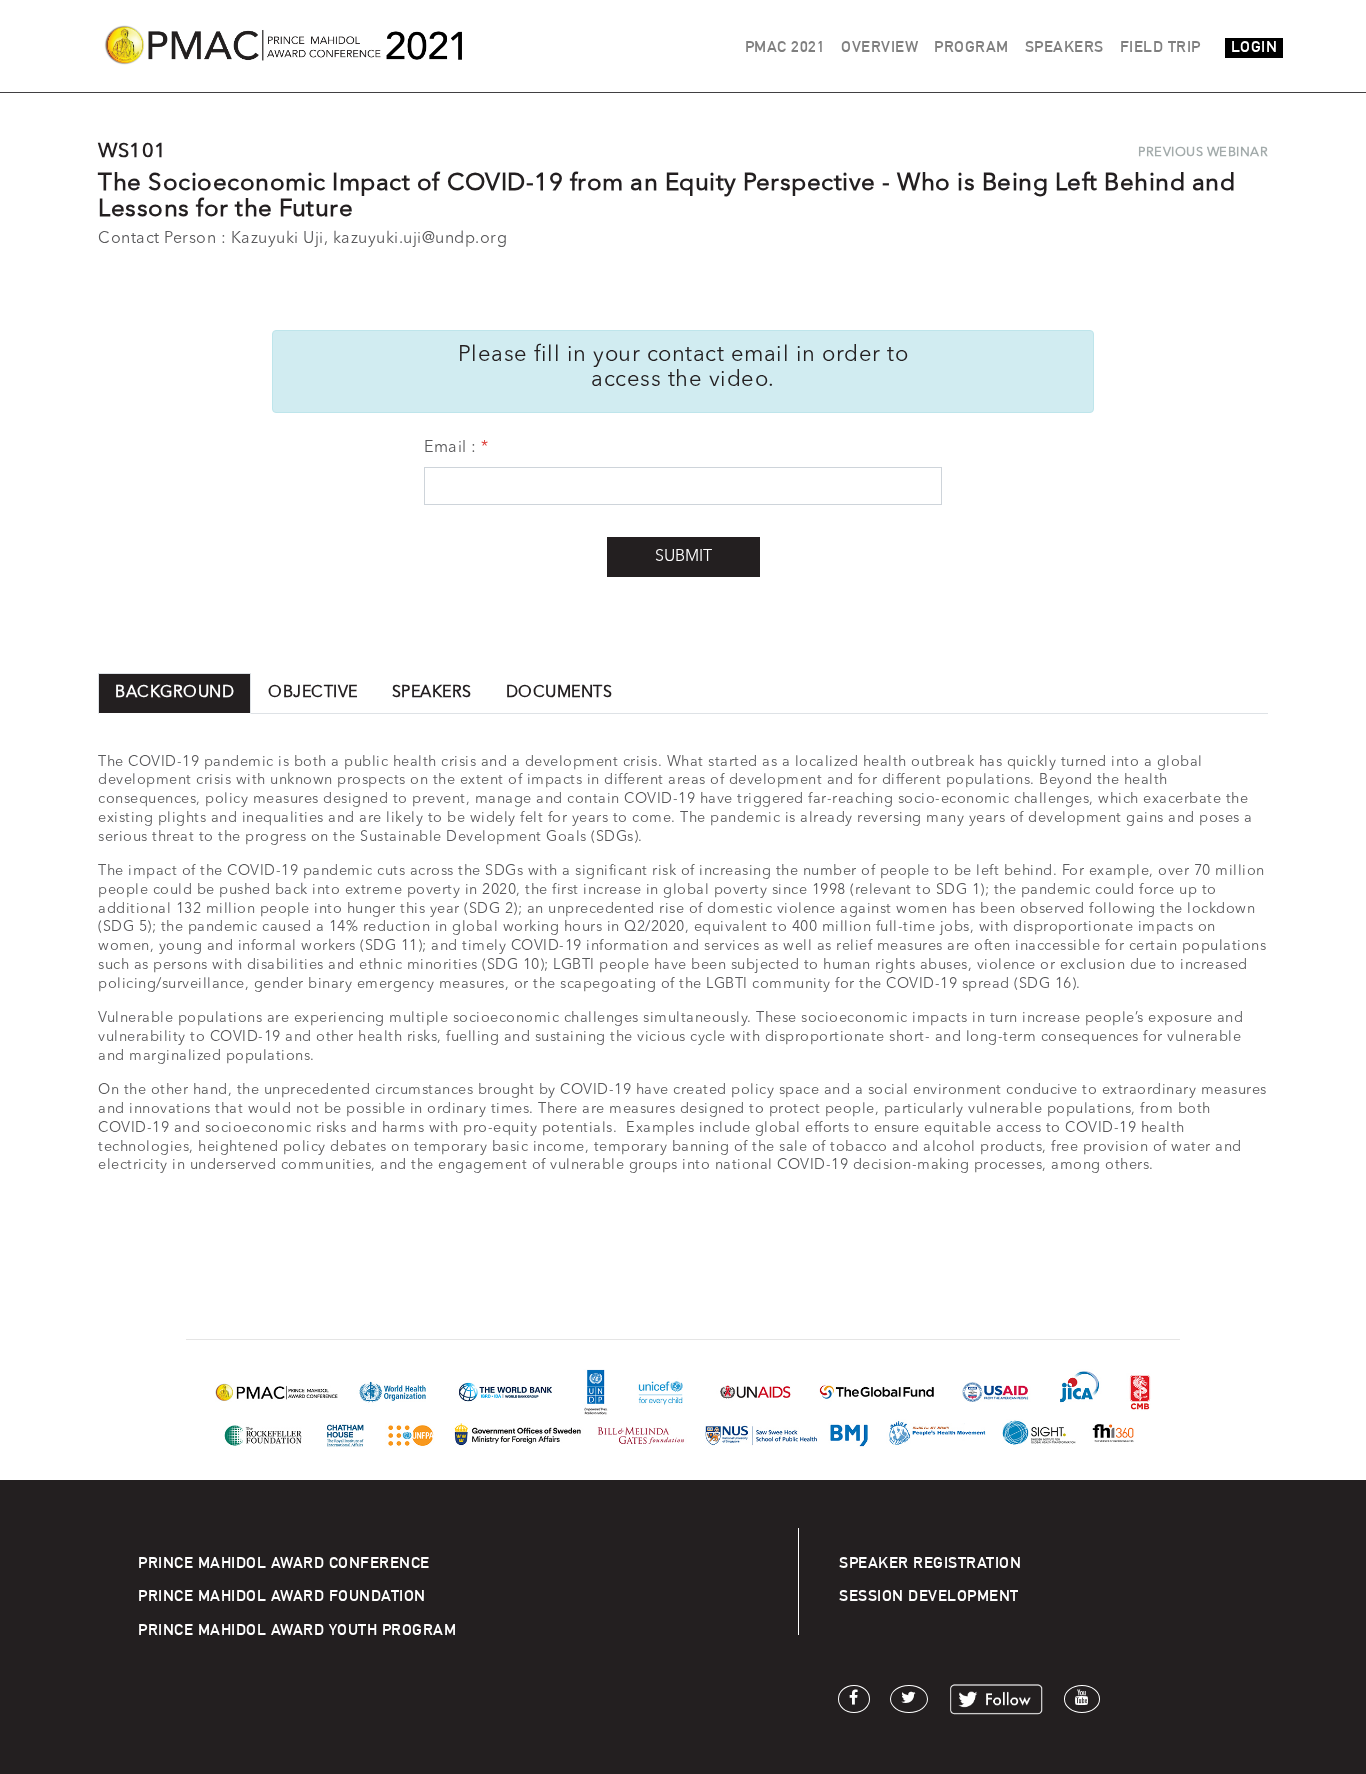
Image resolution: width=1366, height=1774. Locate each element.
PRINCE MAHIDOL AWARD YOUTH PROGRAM (297, 1629)
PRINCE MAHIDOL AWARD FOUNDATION (282, 1595)
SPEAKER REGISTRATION (930, 1562)
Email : (450, 448)
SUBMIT (683, 557)
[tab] (174, 693)
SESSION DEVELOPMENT (929, 1595)
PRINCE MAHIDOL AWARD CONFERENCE (284, 1562)
